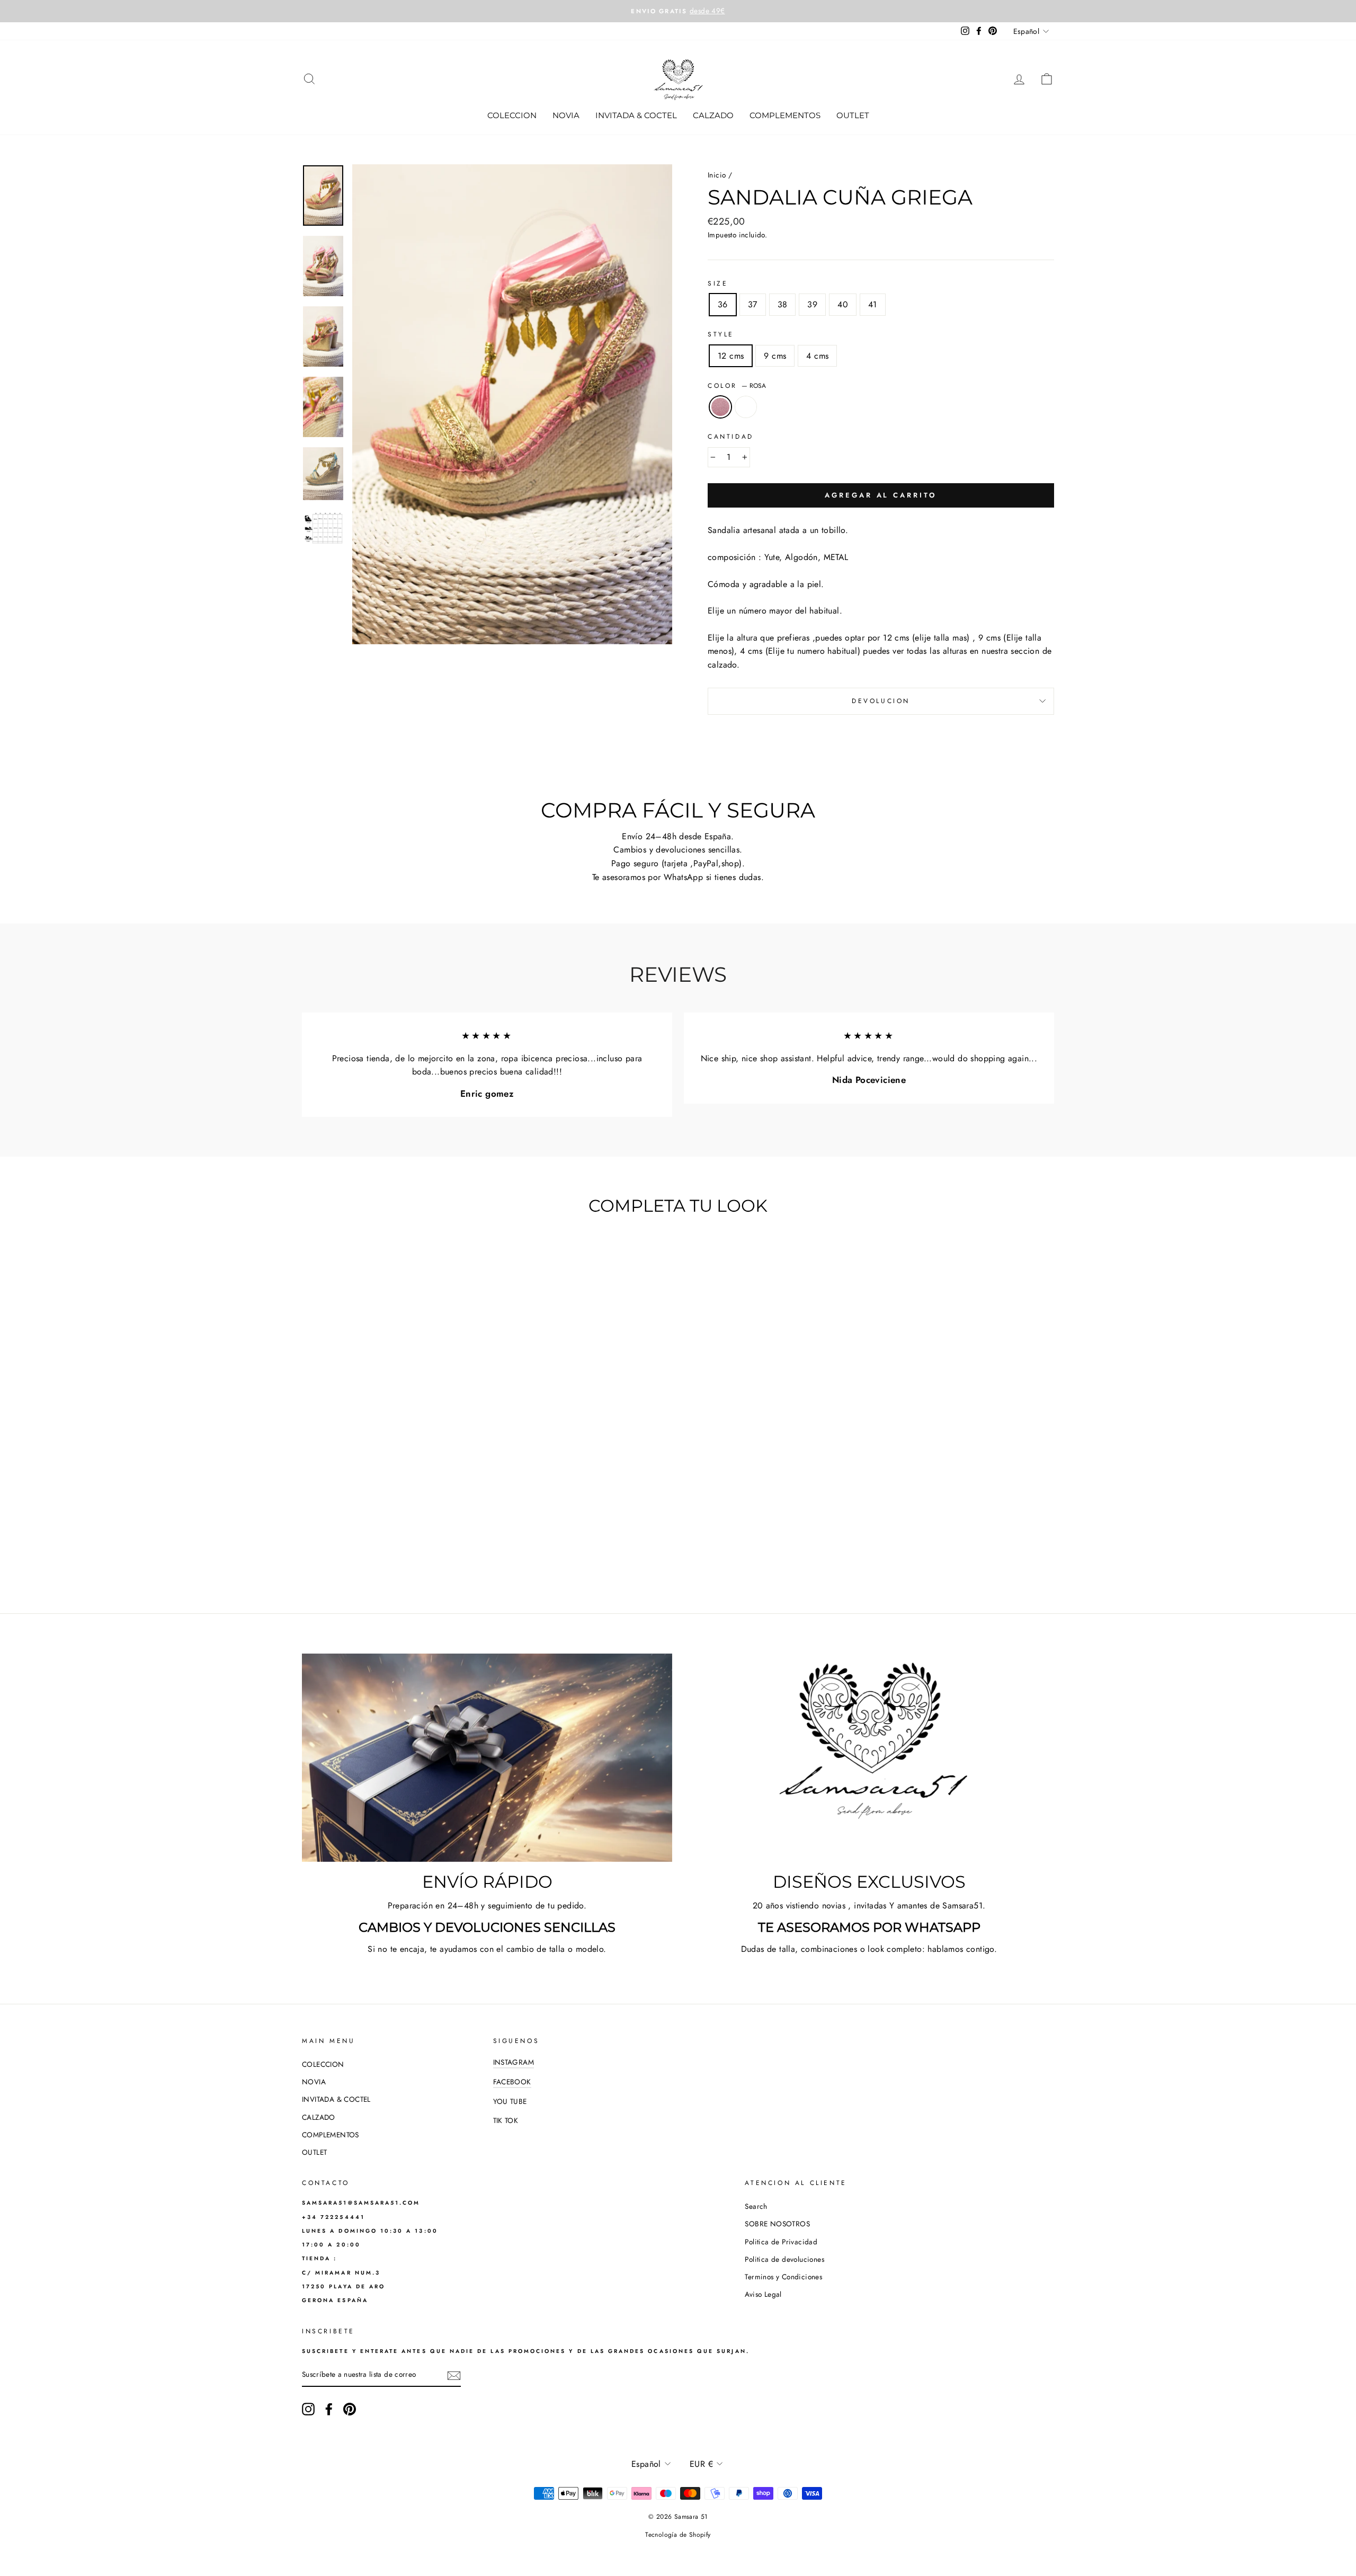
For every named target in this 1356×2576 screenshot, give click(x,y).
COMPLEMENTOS (785, 115)
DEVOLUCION (881, 701)
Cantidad (731, 437)
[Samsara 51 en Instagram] (308, 2409)
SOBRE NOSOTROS (777, 2224)
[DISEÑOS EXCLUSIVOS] (869, 1758)
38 (783, 304)
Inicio (717, 175)
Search (756, 2206)
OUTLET (853, 115)
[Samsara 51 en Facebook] (329, 2409)
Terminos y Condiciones (783, 2277)
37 (753, 304)
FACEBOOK (512, 2082)
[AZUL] (399, 1551)
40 (843, 304)
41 (873, 304)
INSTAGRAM (514, 2062)
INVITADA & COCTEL (636, 115)
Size (718, 283)
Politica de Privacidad (781, 2242)
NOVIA (566, 115)
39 (812, 304)
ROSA (720, 407)
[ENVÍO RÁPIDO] (487, 1758)
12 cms (731, 356)
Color (737, 386)
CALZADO (713, 115)
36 (723, 304)
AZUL (746, 407)
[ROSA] (384, 1551)
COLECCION (512, 115)
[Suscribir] (454, 2375)
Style (721, 334)
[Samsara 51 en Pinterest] (350, 2409)
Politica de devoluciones (784, 2259)
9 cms (775, 356)
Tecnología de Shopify (678, 2535)
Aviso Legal (763, 2294)
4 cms (817, 356)
